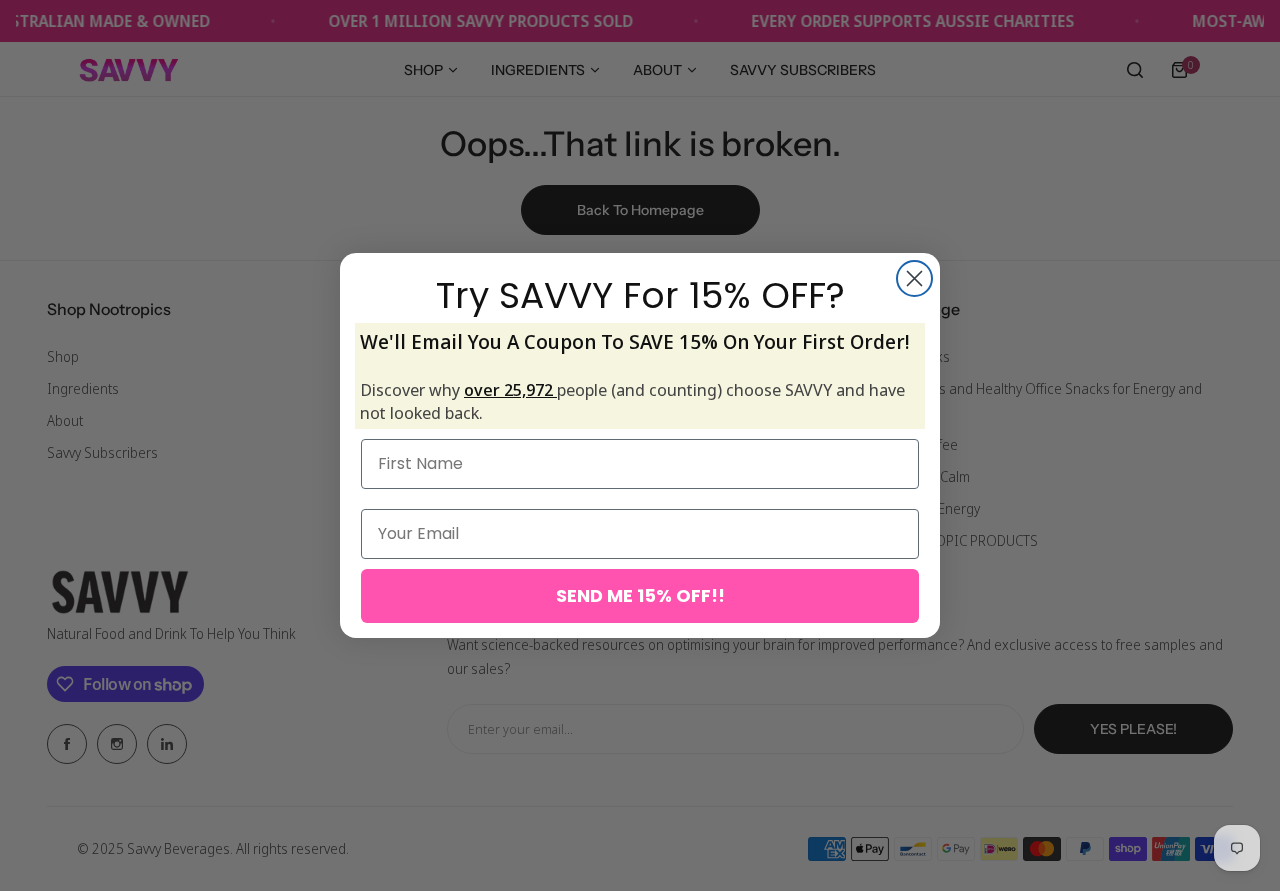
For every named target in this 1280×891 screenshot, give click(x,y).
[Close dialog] (914, 278)
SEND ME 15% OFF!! (640, 595)
